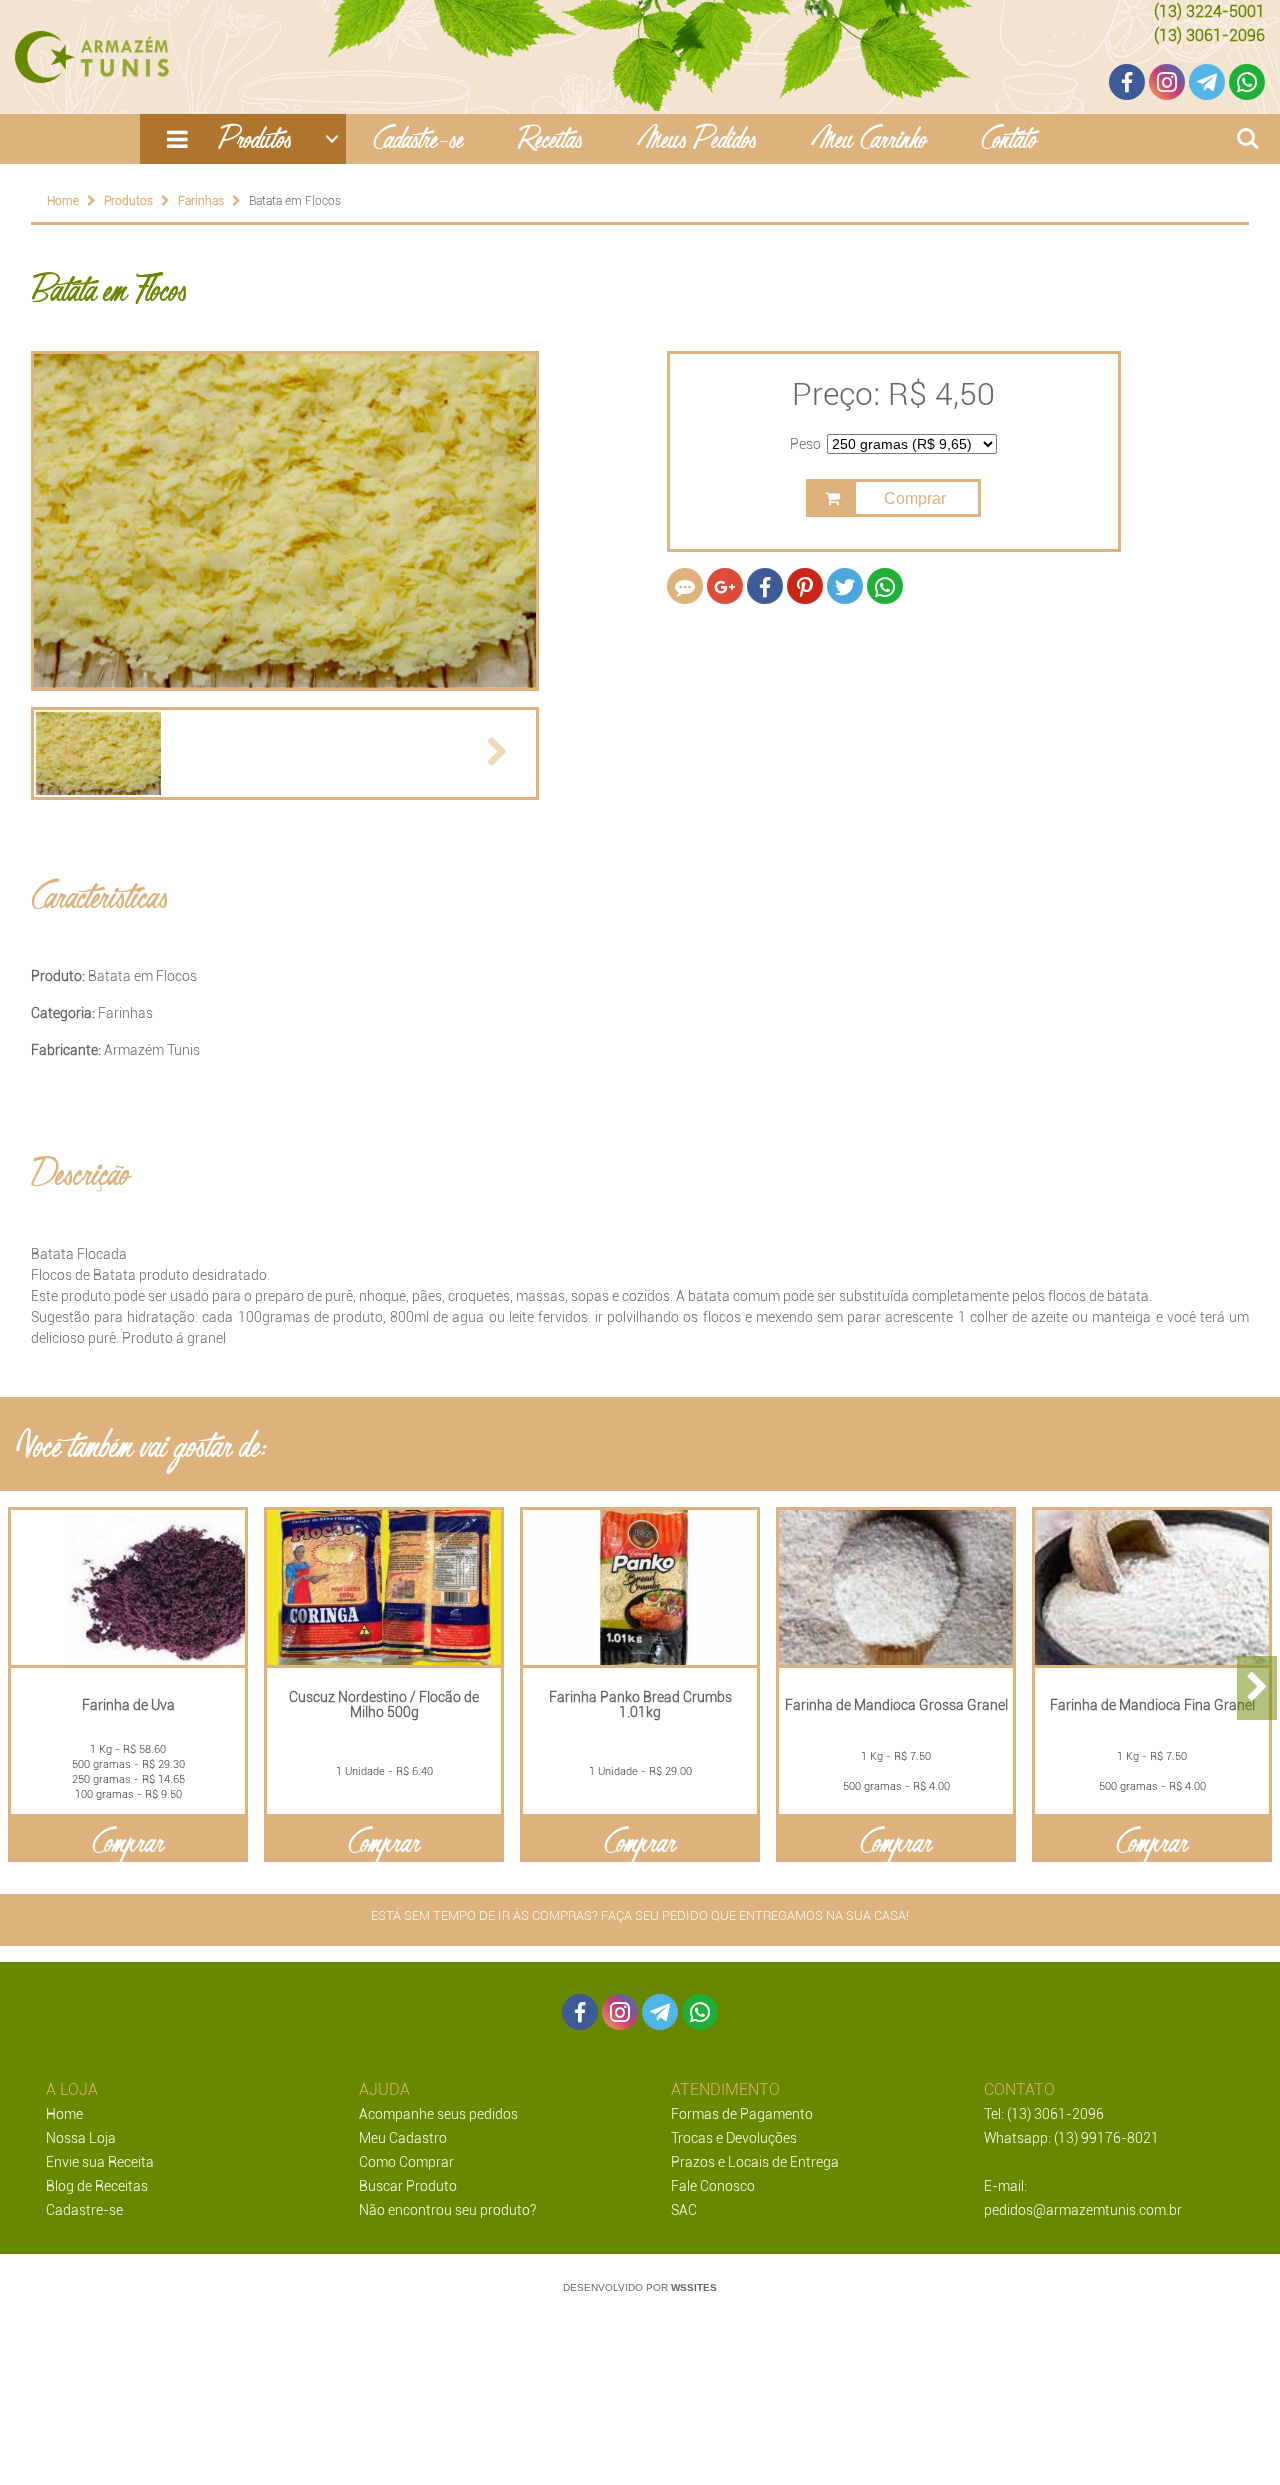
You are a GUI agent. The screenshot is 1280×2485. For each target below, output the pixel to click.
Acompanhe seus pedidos (438, 2114)
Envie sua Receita (100, 2162)
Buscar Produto (408, 2186)
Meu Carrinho (869, 141)
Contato (1009, 141)
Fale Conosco (713, 2186)
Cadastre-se (418, 141)
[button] (71, 753)
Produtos (128, 201)
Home (63, 201)
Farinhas (201, 201)
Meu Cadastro (403, 2138)
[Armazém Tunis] (92, 55)
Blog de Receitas (97, 2186)
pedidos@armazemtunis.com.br (1083, 2210)
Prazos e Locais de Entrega (755, 2162)
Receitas (550, 141)
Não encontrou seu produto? (447, 2210)
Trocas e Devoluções (734, 2138)
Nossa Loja (81, 2138)
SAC (684, 2210)
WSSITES (694, 2287)
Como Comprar (406, 2162)
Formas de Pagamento (742, 2114)
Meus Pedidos (697, 141)
